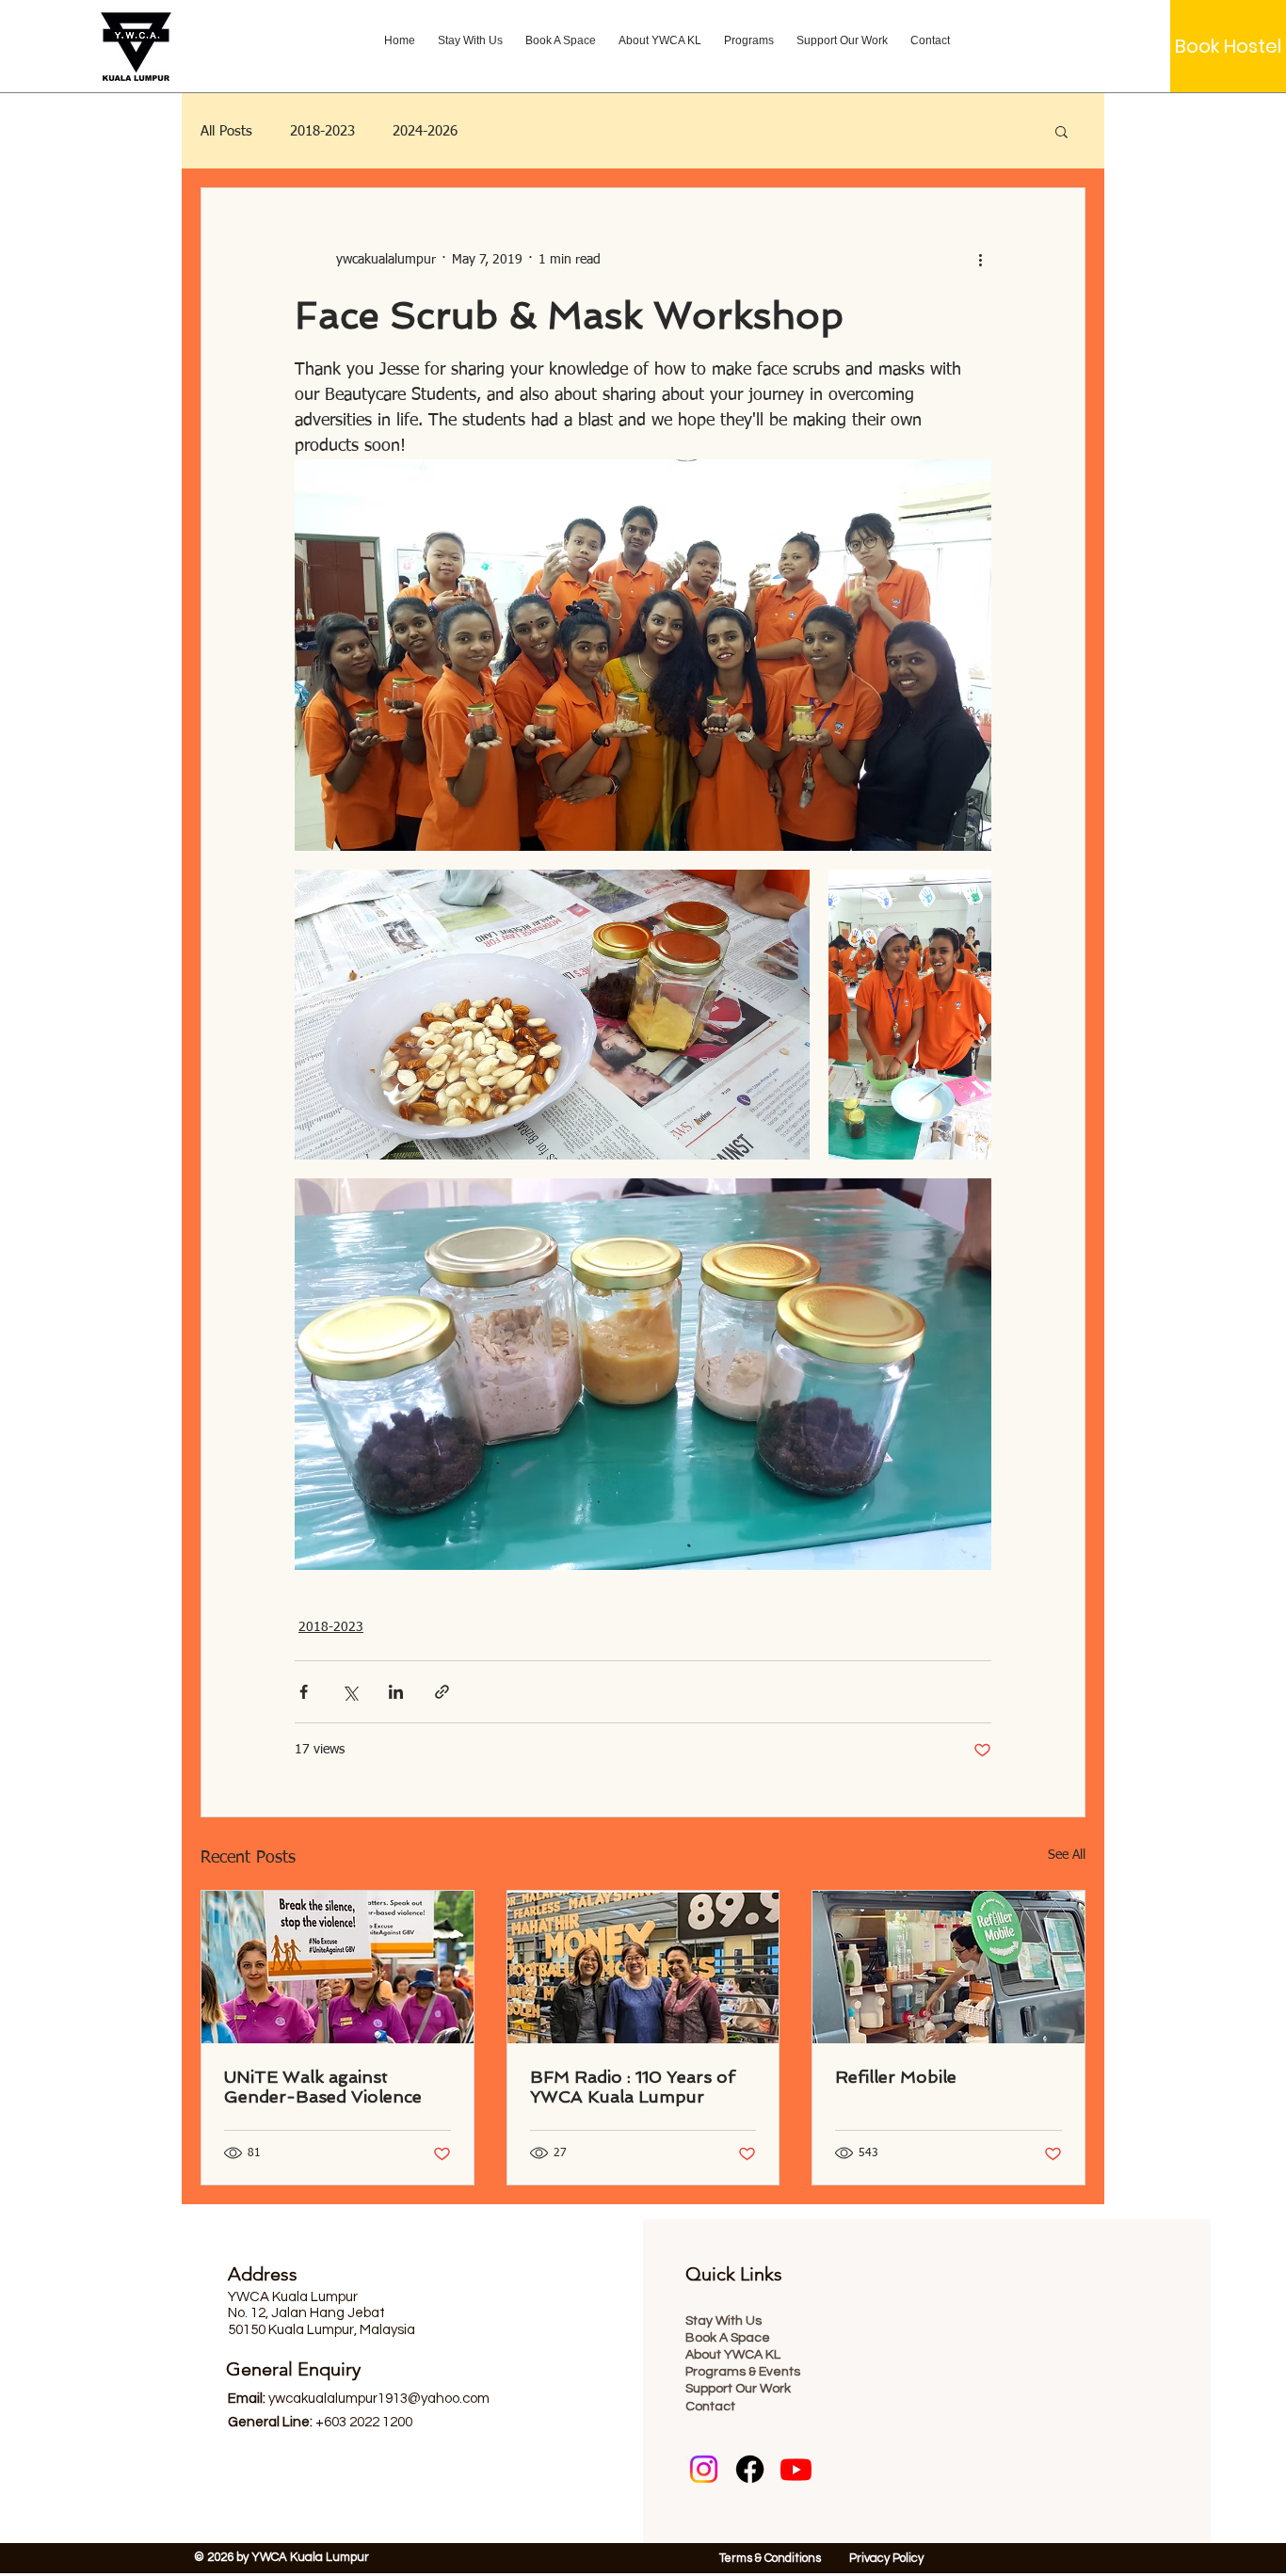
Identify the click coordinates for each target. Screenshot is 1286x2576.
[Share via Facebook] (304, 1692)
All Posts (226, 131)
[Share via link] (442, 1692)
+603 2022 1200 (364, 2422)
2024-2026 (425, 131)
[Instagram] (704, 2469)
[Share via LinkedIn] (396, 1692)
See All (1067, 1855)
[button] (1061, 131)
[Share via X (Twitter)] (350, 1692)
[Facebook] (750, 2469)
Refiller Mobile (896, 2077)
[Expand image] (643, 655)
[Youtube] (796, 2469)
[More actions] (980, 260)
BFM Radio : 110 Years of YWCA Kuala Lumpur (633, 2087)
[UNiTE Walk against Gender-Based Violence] (338, 1967)
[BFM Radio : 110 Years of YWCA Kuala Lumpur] (643, 1967)
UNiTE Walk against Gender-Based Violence (323, 2087)
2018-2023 (322, 131)
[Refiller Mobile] (948, 1967)
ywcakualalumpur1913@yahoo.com (379, 2399)
